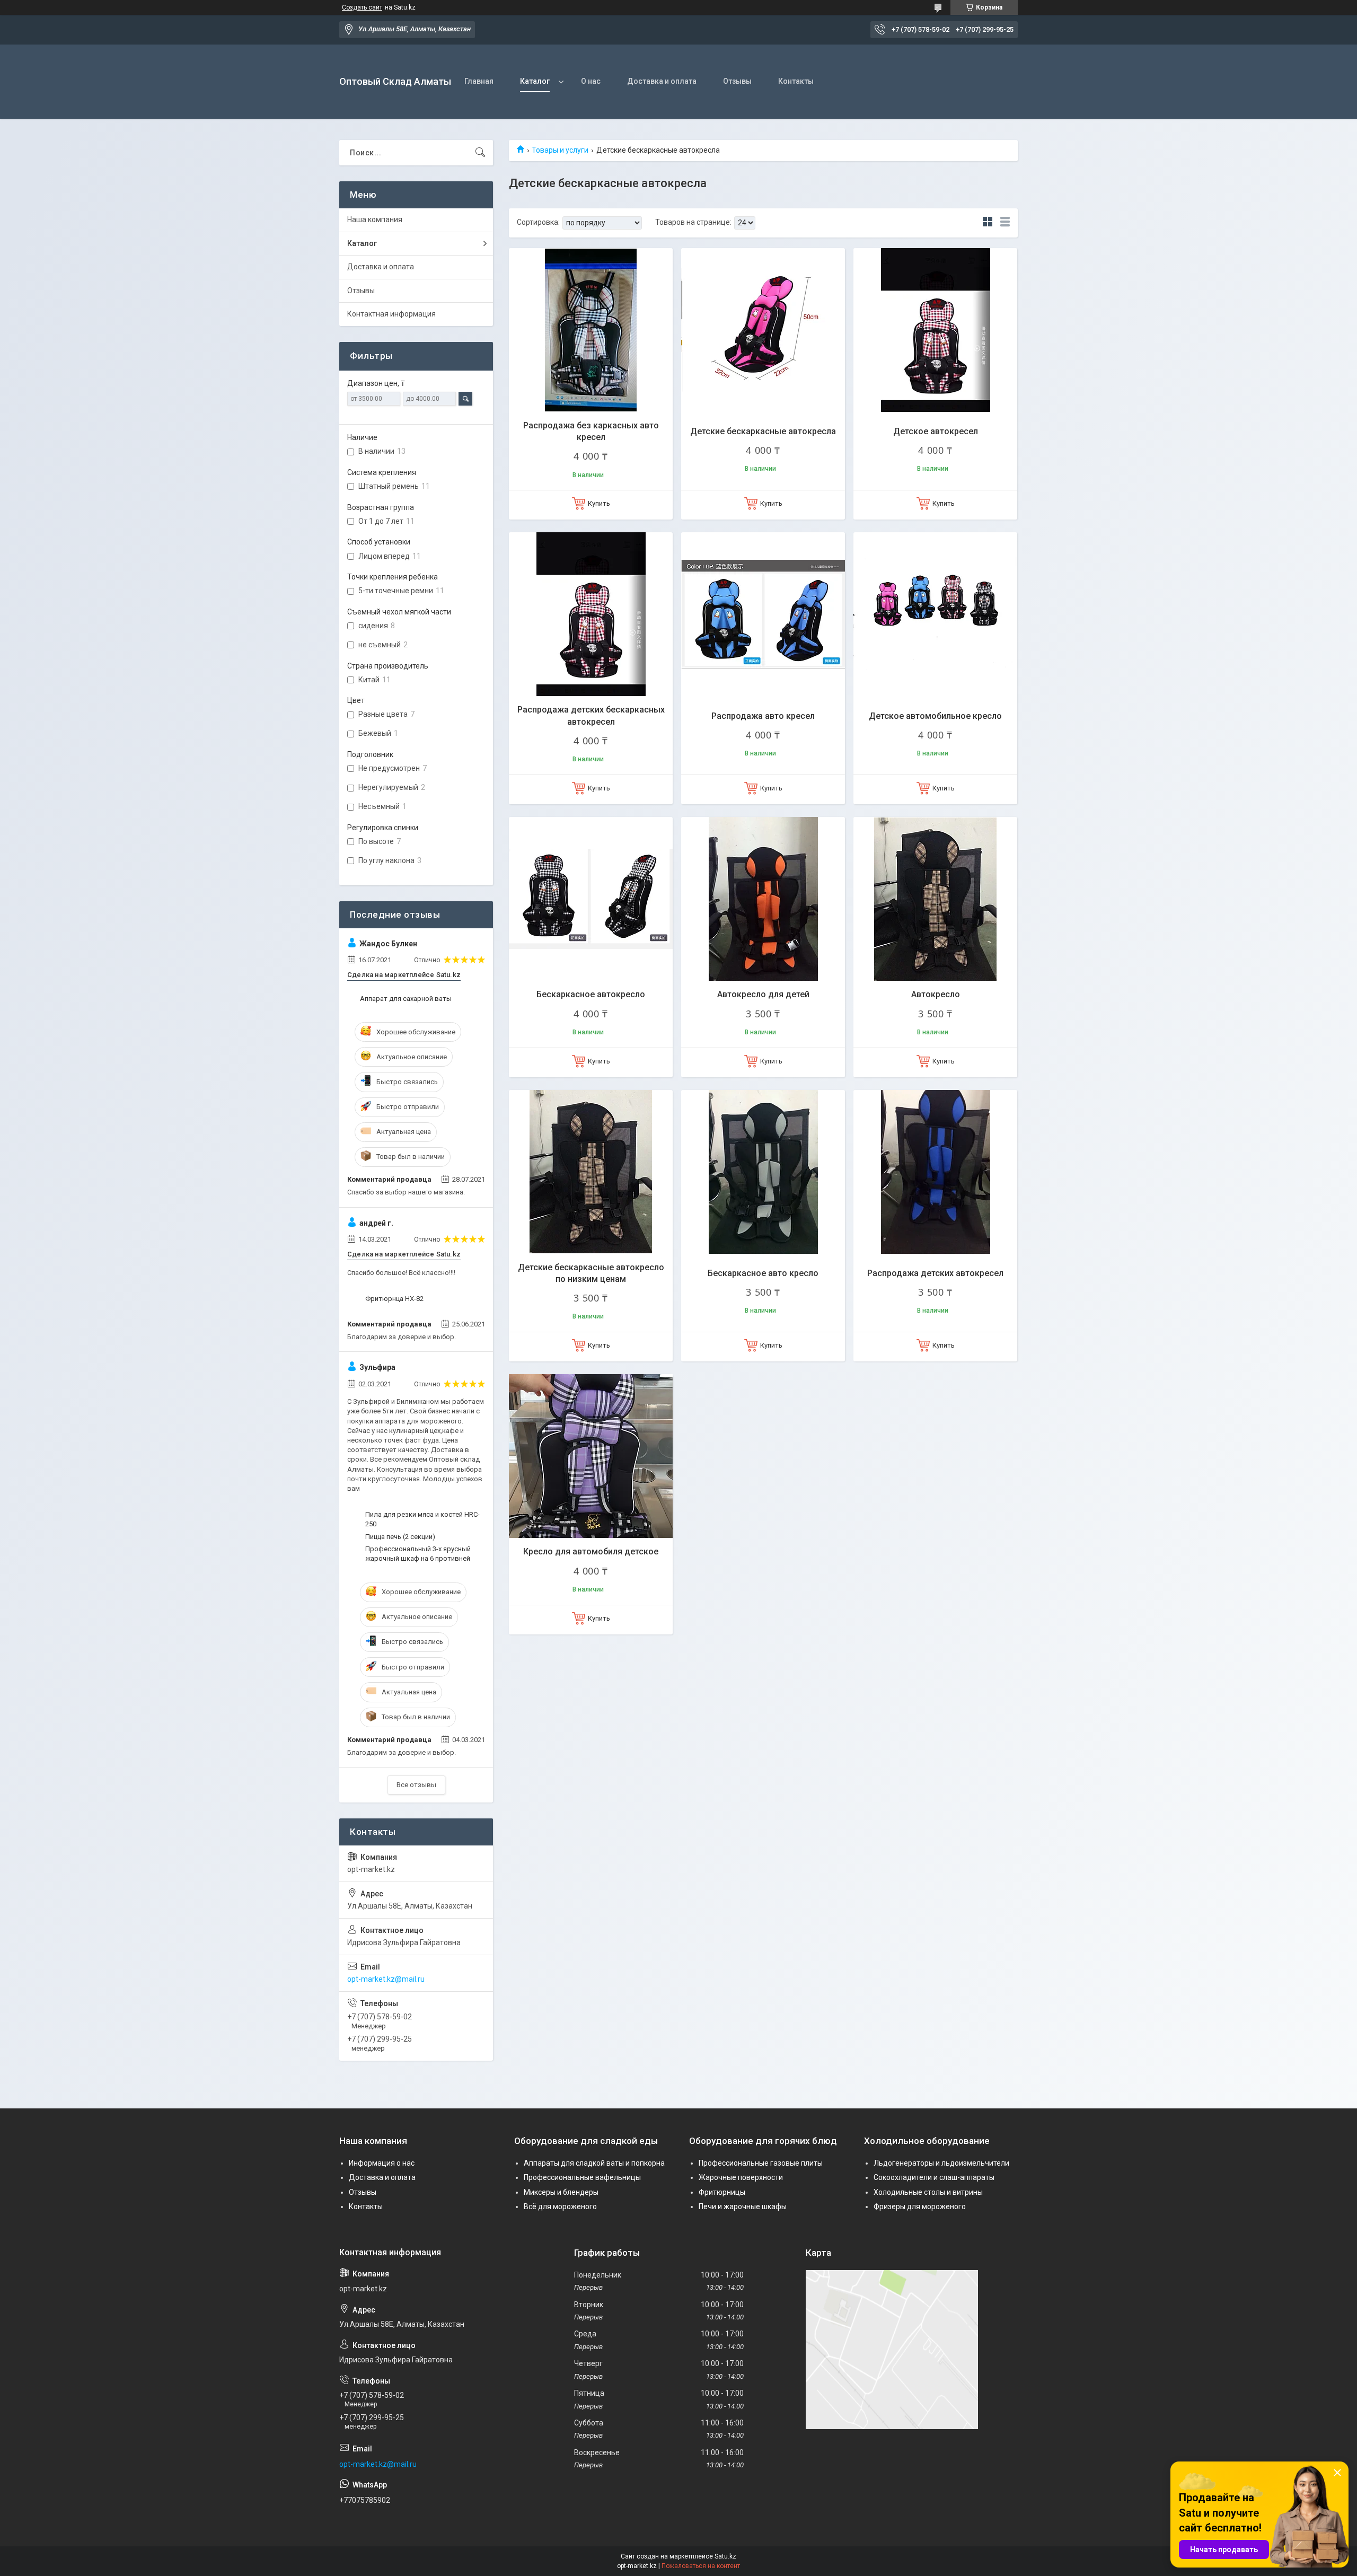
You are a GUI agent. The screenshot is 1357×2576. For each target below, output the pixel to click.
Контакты (796, 81)
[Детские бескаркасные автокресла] (763, 330)
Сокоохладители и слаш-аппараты (934, 2177)
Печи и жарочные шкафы (743, 2206)
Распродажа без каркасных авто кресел (591, 431)
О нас (591, 81)
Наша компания (375, 219)
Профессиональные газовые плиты (761, 2163)
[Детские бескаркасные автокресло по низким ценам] (591, 1172)
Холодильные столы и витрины (928, 2192)
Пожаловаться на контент (701, 2566)
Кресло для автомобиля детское (591, 1551)
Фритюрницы (722, 2192)
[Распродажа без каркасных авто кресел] (591, 330)
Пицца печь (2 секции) (400, 1537)
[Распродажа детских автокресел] (935, 1172)
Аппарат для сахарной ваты (406, 999)
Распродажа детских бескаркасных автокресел (591, 715)
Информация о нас (382, 2163)
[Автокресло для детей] (763, 899)
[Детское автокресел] (935, 330)
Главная (479, 81)
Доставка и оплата (662, 81)
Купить (599, 503)
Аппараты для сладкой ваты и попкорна (594, 2163)
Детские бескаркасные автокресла (763, 431)
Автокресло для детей (763, 994)
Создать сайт (362, 7)
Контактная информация (391, 314)
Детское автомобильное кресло (935, 716)
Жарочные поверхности (741, 2177)
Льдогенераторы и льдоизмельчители (941, 2163)
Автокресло (936, 994)
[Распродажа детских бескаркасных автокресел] (591, 614)
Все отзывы (416, 1785)
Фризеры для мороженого (920, 2206)
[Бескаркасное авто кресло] (763, 1172)
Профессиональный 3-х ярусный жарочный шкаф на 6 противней (418, 1554)
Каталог (535, 81)
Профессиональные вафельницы (582, 2177)
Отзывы (737, 81)
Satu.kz (725, 2556)
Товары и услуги (560, 150)
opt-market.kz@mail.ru (386, 1979)
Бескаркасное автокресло (591, 994)
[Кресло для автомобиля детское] (591, 1456)
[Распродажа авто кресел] (763, 614)
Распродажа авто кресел (763, 716)
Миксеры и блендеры (561, 2192)
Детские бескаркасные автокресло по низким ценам (591, 1273)
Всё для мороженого (560, 2206)
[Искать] (480, 153)
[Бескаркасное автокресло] (591, 899)
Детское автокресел (936, 431)
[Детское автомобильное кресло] (935, 614)
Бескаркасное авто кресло (763, 1273)
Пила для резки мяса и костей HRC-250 (422, 1519)
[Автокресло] (935, 899)
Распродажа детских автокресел (935, 1273)
